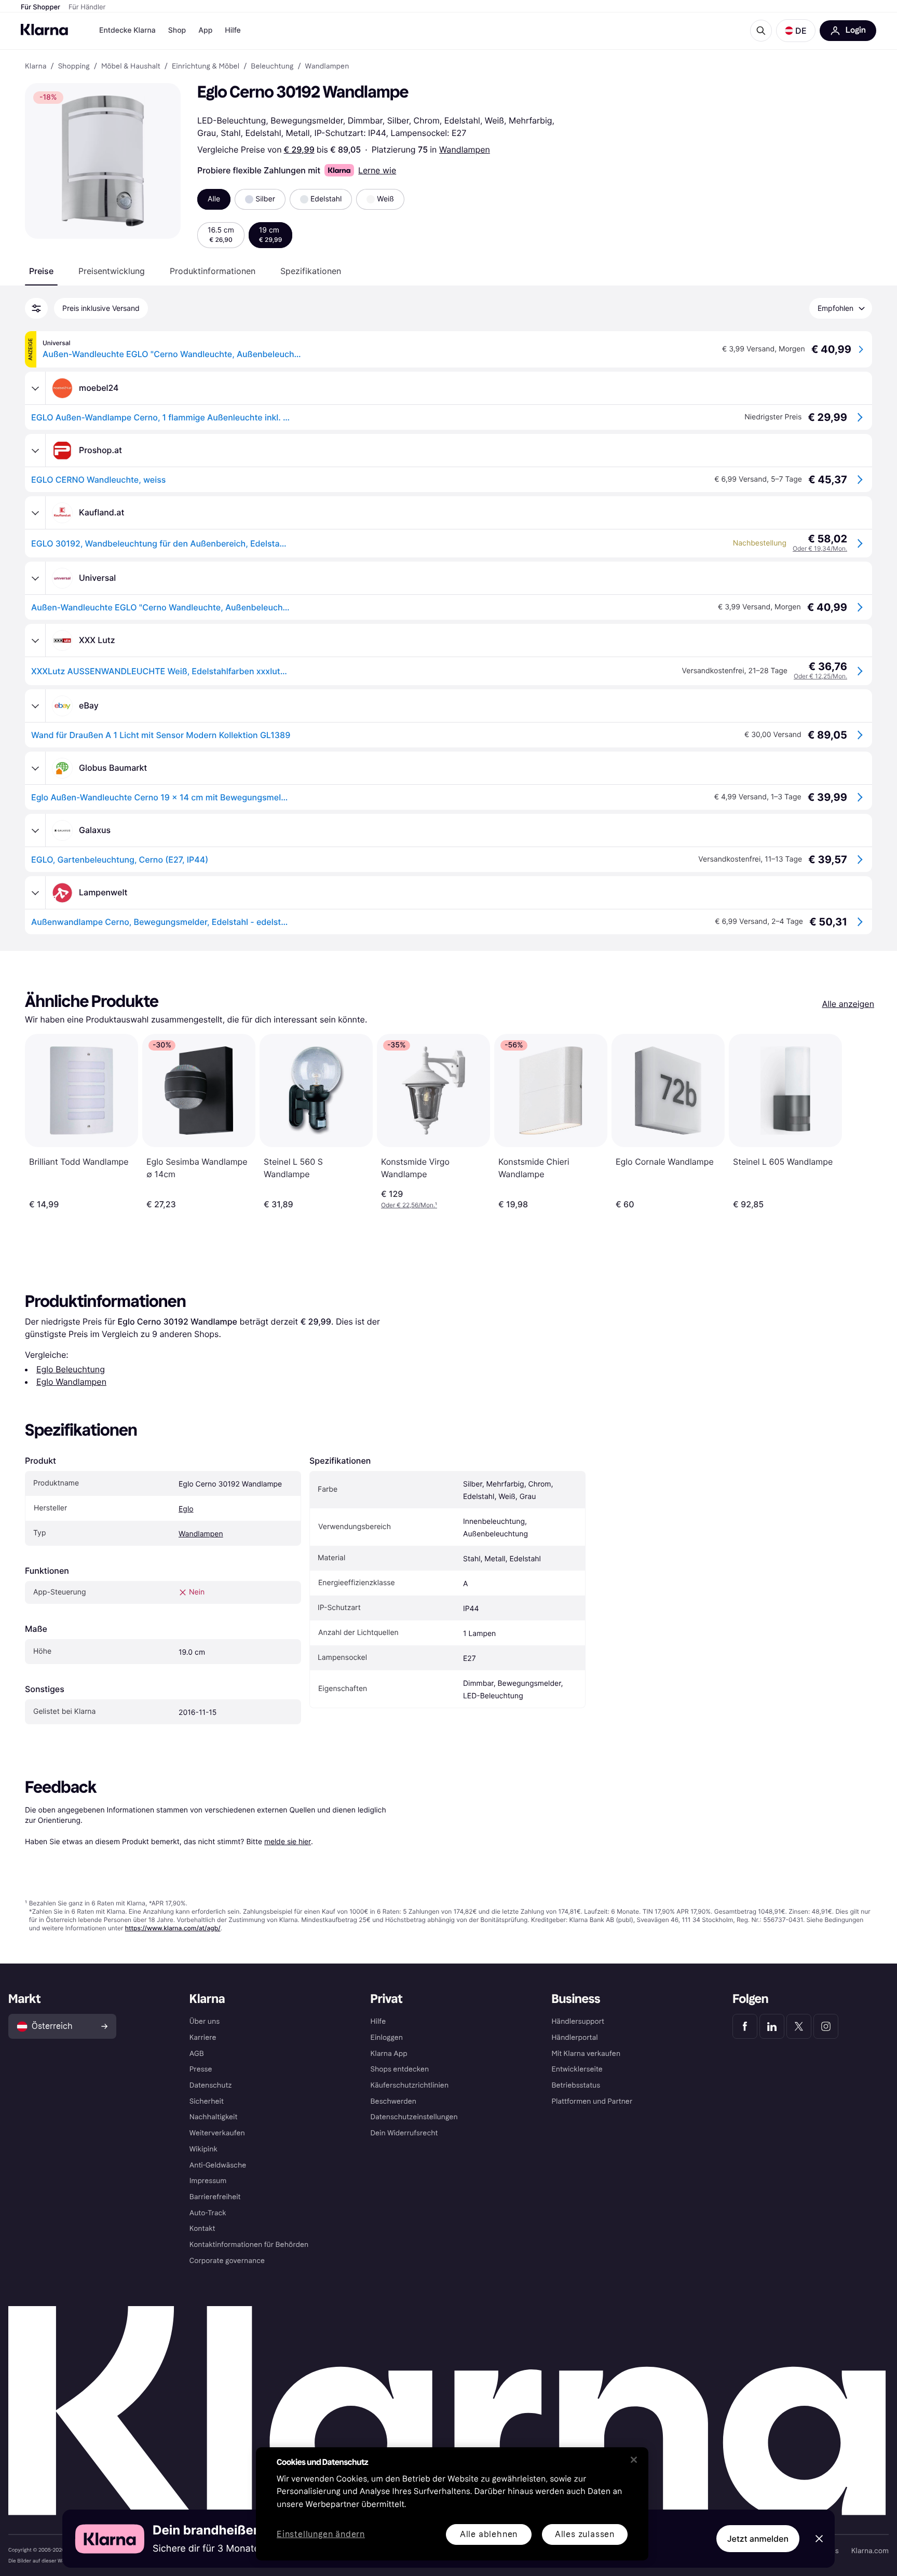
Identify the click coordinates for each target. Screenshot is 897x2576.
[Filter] (36, 308)
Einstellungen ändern (321, 2535)
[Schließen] (634, 2460)
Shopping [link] (74, 66)
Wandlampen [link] (327, 66)
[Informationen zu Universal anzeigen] (35, 578)
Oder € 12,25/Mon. (820, 676)
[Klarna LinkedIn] (772, 2026)
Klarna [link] (36, 66)
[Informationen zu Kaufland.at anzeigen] (35, 513)
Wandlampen (465, 149)
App (205, 30)
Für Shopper (40, 7)
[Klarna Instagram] (826, 2026)
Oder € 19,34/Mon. (820, 548)
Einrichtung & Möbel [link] (206, 66)
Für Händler (87, 7)
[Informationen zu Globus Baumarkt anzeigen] (35, 768)
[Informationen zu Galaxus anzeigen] (35, 830)
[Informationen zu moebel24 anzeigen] (35, 388)
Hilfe (233, 30)
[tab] (41, 271)
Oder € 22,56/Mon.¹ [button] (409, 1205)
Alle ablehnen (489, 2534)
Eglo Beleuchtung (71, 1369)
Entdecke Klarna (127, 30)
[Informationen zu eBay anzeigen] (35, 706)
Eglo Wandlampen (71, 1382)
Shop (177, 30)
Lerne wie (377, 170)
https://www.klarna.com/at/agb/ (173, 1928)
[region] (452, 2504)
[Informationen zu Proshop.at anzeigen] (35, 451)
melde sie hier (288, 1841)
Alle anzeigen (848, 1004)
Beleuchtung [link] (272, 66)
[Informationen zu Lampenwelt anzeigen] (35, 893)
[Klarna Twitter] (799, 2026)
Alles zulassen (585, 2534)
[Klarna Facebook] (745, 2026)
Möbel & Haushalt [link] (131, 66)
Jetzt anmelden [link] (758, 2539)
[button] (796, 31)
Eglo (186, 1509)
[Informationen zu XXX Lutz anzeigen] (35, 640)
